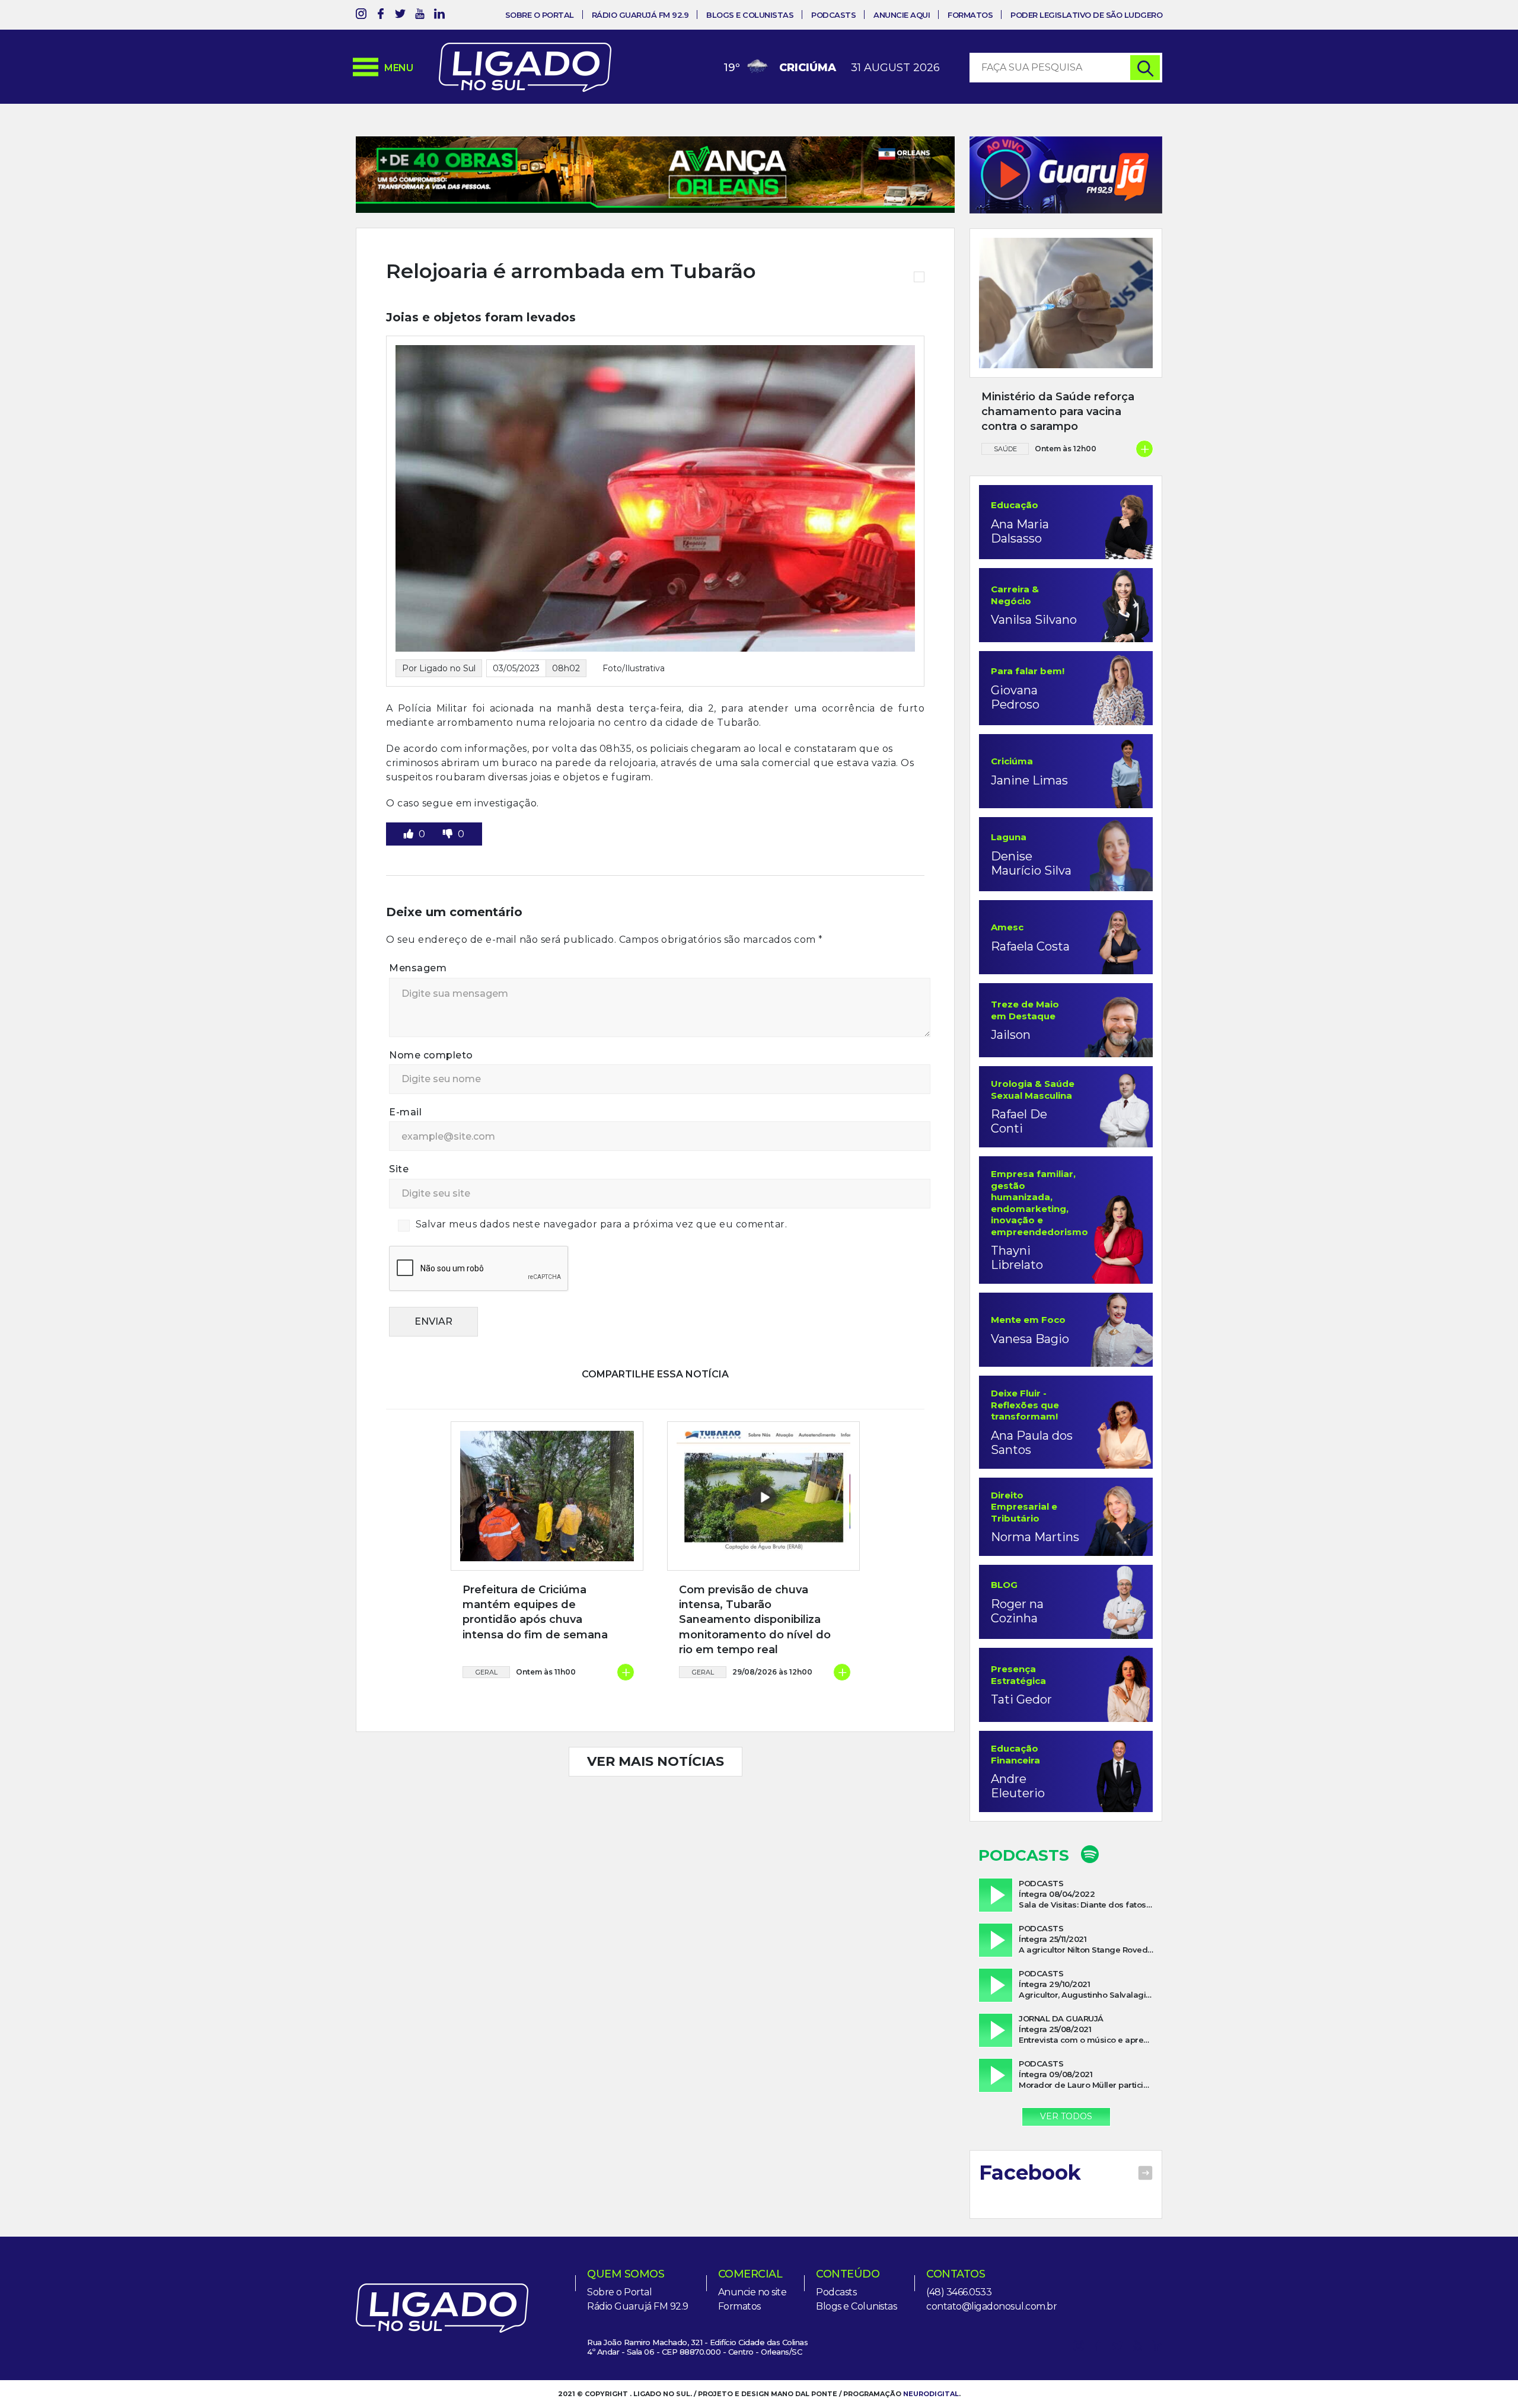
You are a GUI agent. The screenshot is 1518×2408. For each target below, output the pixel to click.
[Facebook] (381, 16)
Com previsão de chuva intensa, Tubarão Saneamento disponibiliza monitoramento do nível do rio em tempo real (755, 1658)
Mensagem (418, 1007)
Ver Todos (1066, 2116)
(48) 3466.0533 (959, 2292)
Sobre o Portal (540, 15)
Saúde (1005, 449)
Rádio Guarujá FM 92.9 (640, 15)
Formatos (970, 15)
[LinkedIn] (439, 16)
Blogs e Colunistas (750, 15)
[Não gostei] (449, 873)
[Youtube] (420, 16)
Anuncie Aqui (902, 15)
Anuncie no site (752, 2292)
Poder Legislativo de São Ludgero (1086, 15)
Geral (487, 1711)
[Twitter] (400, 16)
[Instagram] (361, 16)
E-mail (405, 1151)
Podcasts (833, 15)
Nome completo (431, 1094)
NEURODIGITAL (931, 2394)
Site (399, 1208)
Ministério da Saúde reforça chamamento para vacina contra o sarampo (1058, 412)
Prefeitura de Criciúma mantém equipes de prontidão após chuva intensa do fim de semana (535, 1651)
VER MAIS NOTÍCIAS (656, 1800)
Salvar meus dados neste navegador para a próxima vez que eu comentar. (602, 1263)
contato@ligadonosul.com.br (991, 2306)
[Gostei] (410, 873)
